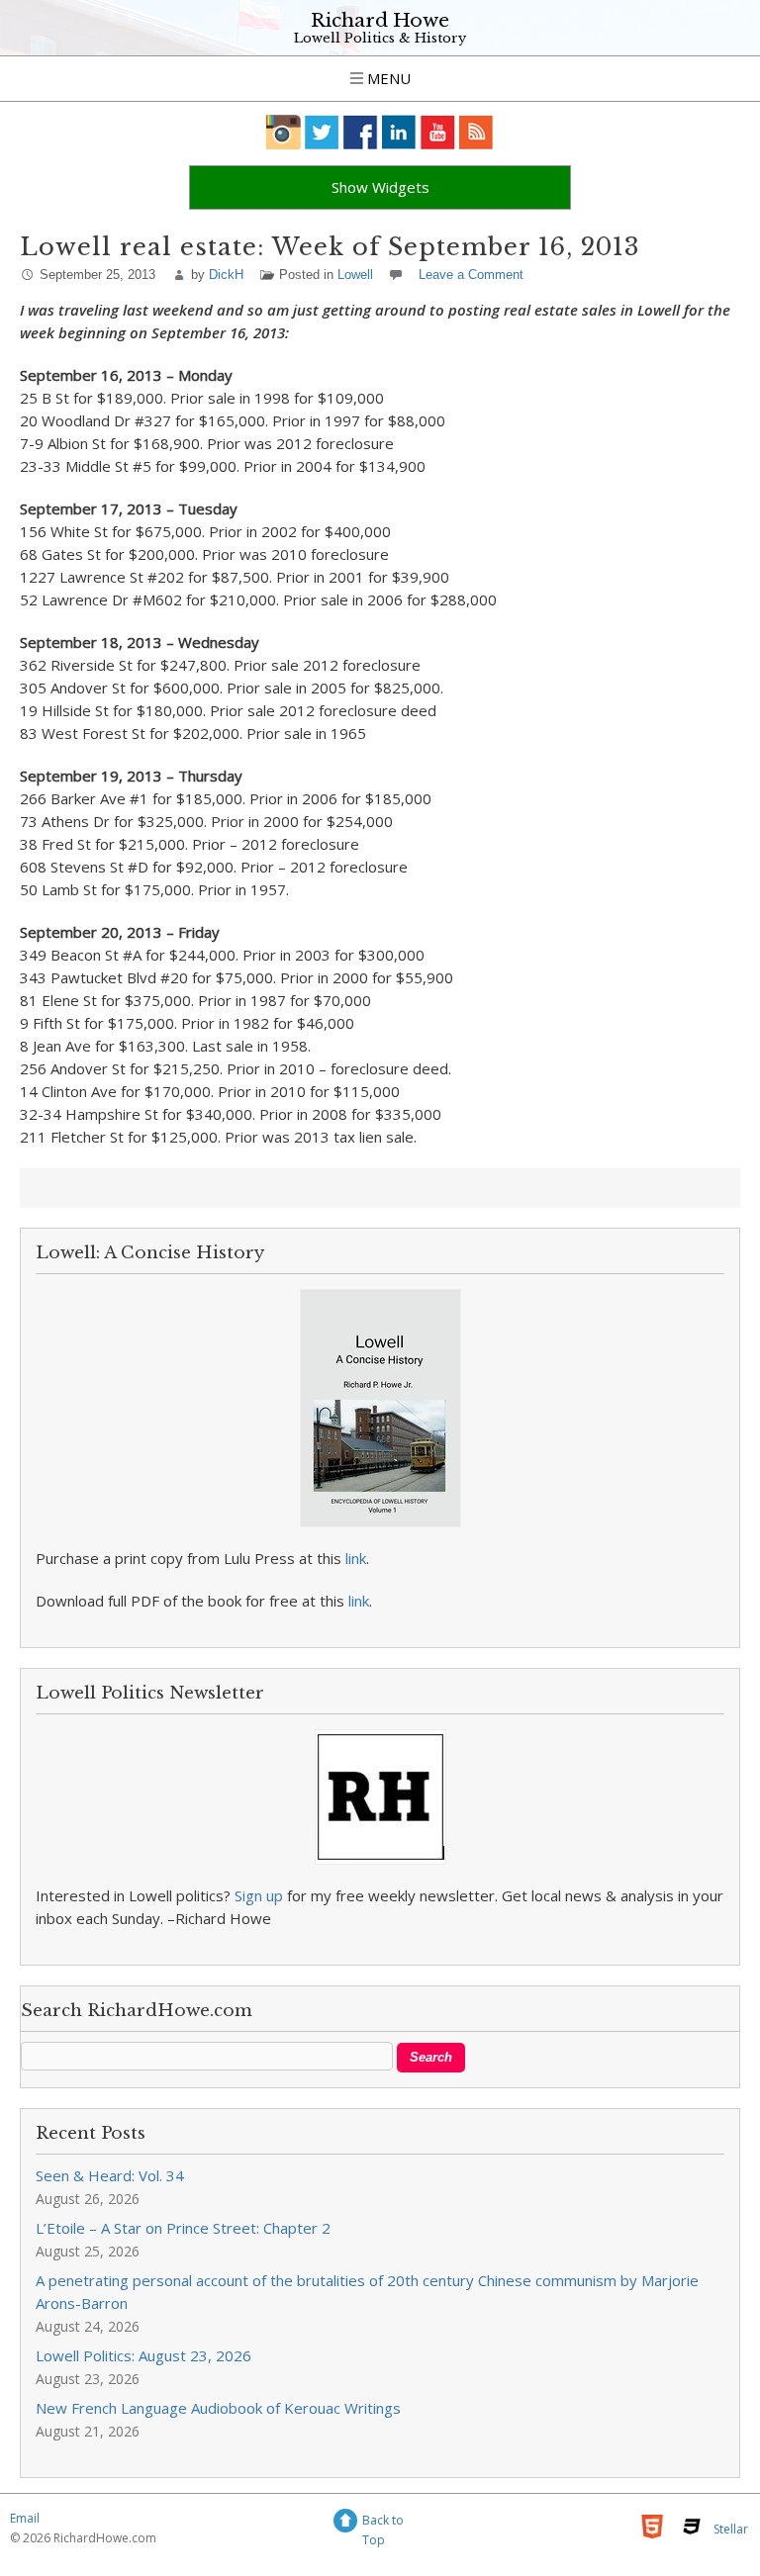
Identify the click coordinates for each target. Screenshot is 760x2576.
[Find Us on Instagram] (284, 132)
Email (25, 2518)
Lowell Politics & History (380, 38)
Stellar (731, 2529)
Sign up (259, 1895)
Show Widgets (380, 187)
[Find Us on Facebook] (361, 132)
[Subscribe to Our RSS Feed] (476, 132)
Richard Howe (380, 20)
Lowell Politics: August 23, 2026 (143, 2355)
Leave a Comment (471, 275)
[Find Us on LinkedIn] (399, 132)
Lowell (355, 275)
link (356, 1558)
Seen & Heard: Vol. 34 (110, 2175)
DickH (226, 275)
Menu (387, 78)
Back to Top (383, 2523)
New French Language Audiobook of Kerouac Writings (218, 2408)
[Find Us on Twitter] (322, 132)
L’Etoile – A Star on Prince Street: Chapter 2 (183, 2228)
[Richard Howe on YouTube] (438, 132)
